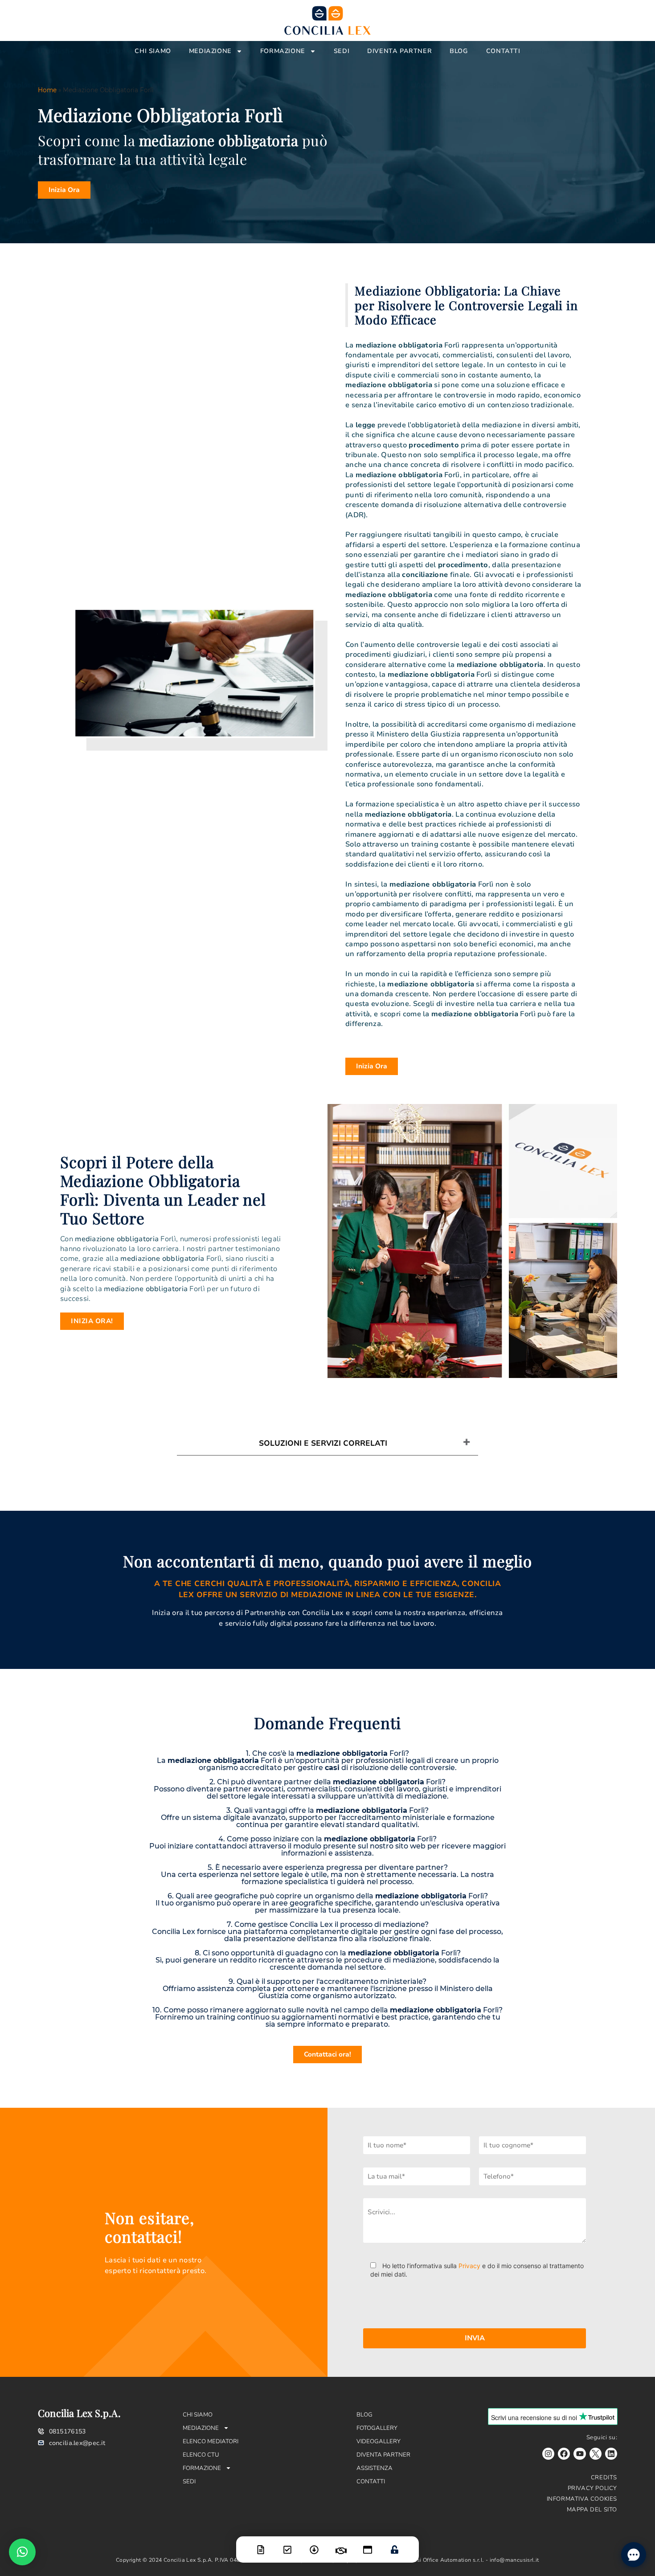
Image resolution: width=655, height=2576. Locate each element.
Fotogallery (377, 2428)
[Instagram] (548, 2454)
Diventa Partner (399, 51)
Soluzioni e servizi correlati (323, 1443)
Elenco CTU (201, 2455)
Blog (459, 51)
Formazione (283, 51)
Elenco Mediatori (211, 2441)
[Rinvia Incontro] (341, 2545)
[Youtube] (579, 2454)
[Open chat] (634, 2555)
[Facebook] (564, 2454)
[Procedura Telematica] (368, 2544)
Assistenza (375, 2468)
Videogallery (379, 2441)
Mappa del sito (592, 2510)
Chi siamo (153, 51)
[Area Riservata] (394, 2544)
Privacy (469, 2266)
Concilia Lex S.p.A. (79, 2413)
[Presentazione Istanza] (261, 2544)
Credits (604, 2478)
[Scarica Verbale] (314, 2544)
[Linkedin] (611, 2454)
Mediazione (210, 51)
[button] (22, 2552)
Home (47, 90)
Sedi (342, 51)
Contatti (503, 51)
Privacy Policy (592, 2488)
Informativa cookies (582, 2499)
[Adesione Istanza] (287, 2544)
